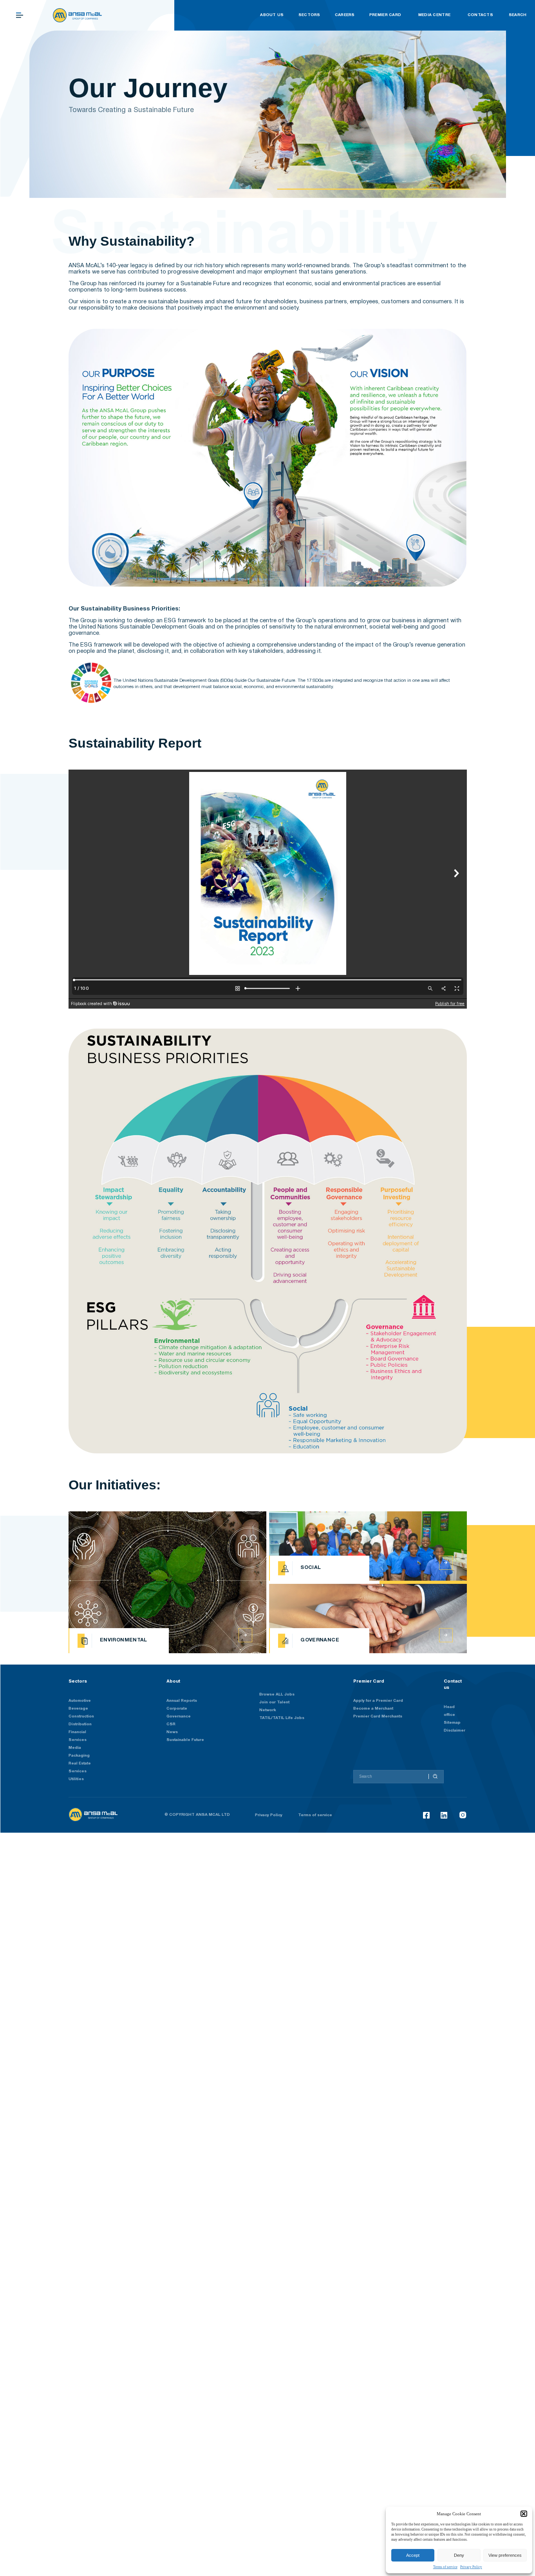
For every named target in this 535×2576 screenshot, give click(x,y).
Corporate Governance (179, 1713)
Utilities (76, 1779)
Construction (81, 1716)
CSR (171, 1724)
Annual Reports (182, 1701)
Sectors (78, 1681)
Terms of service (445, 2567)
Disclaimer (455, 1731)
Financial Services (78, 1736)
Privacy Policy (471, 2567)
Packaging (79, 1756)
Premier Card (369, 1681)
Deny (459, 2555)
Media (75, 1748)
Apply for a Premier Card (378, 1701)
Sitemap (452, 1723)
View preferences (505, 2555)
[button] (524, 2514)
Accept (413, 2555)
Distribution (80, 1724)
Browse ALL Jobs (277, 1695)
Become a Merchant (373, 1709)
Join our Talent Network (274, 1706)
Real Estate (80, 1764)
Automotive (80, 1701)
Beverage (78, 1709)
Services (78, 1771)
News (172, 1732)
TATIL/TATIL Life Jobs (282, 1718)
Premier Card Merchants (378, 1716)
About (173, 1681)
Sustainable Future (185, 1740)
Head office (449, 1711)
